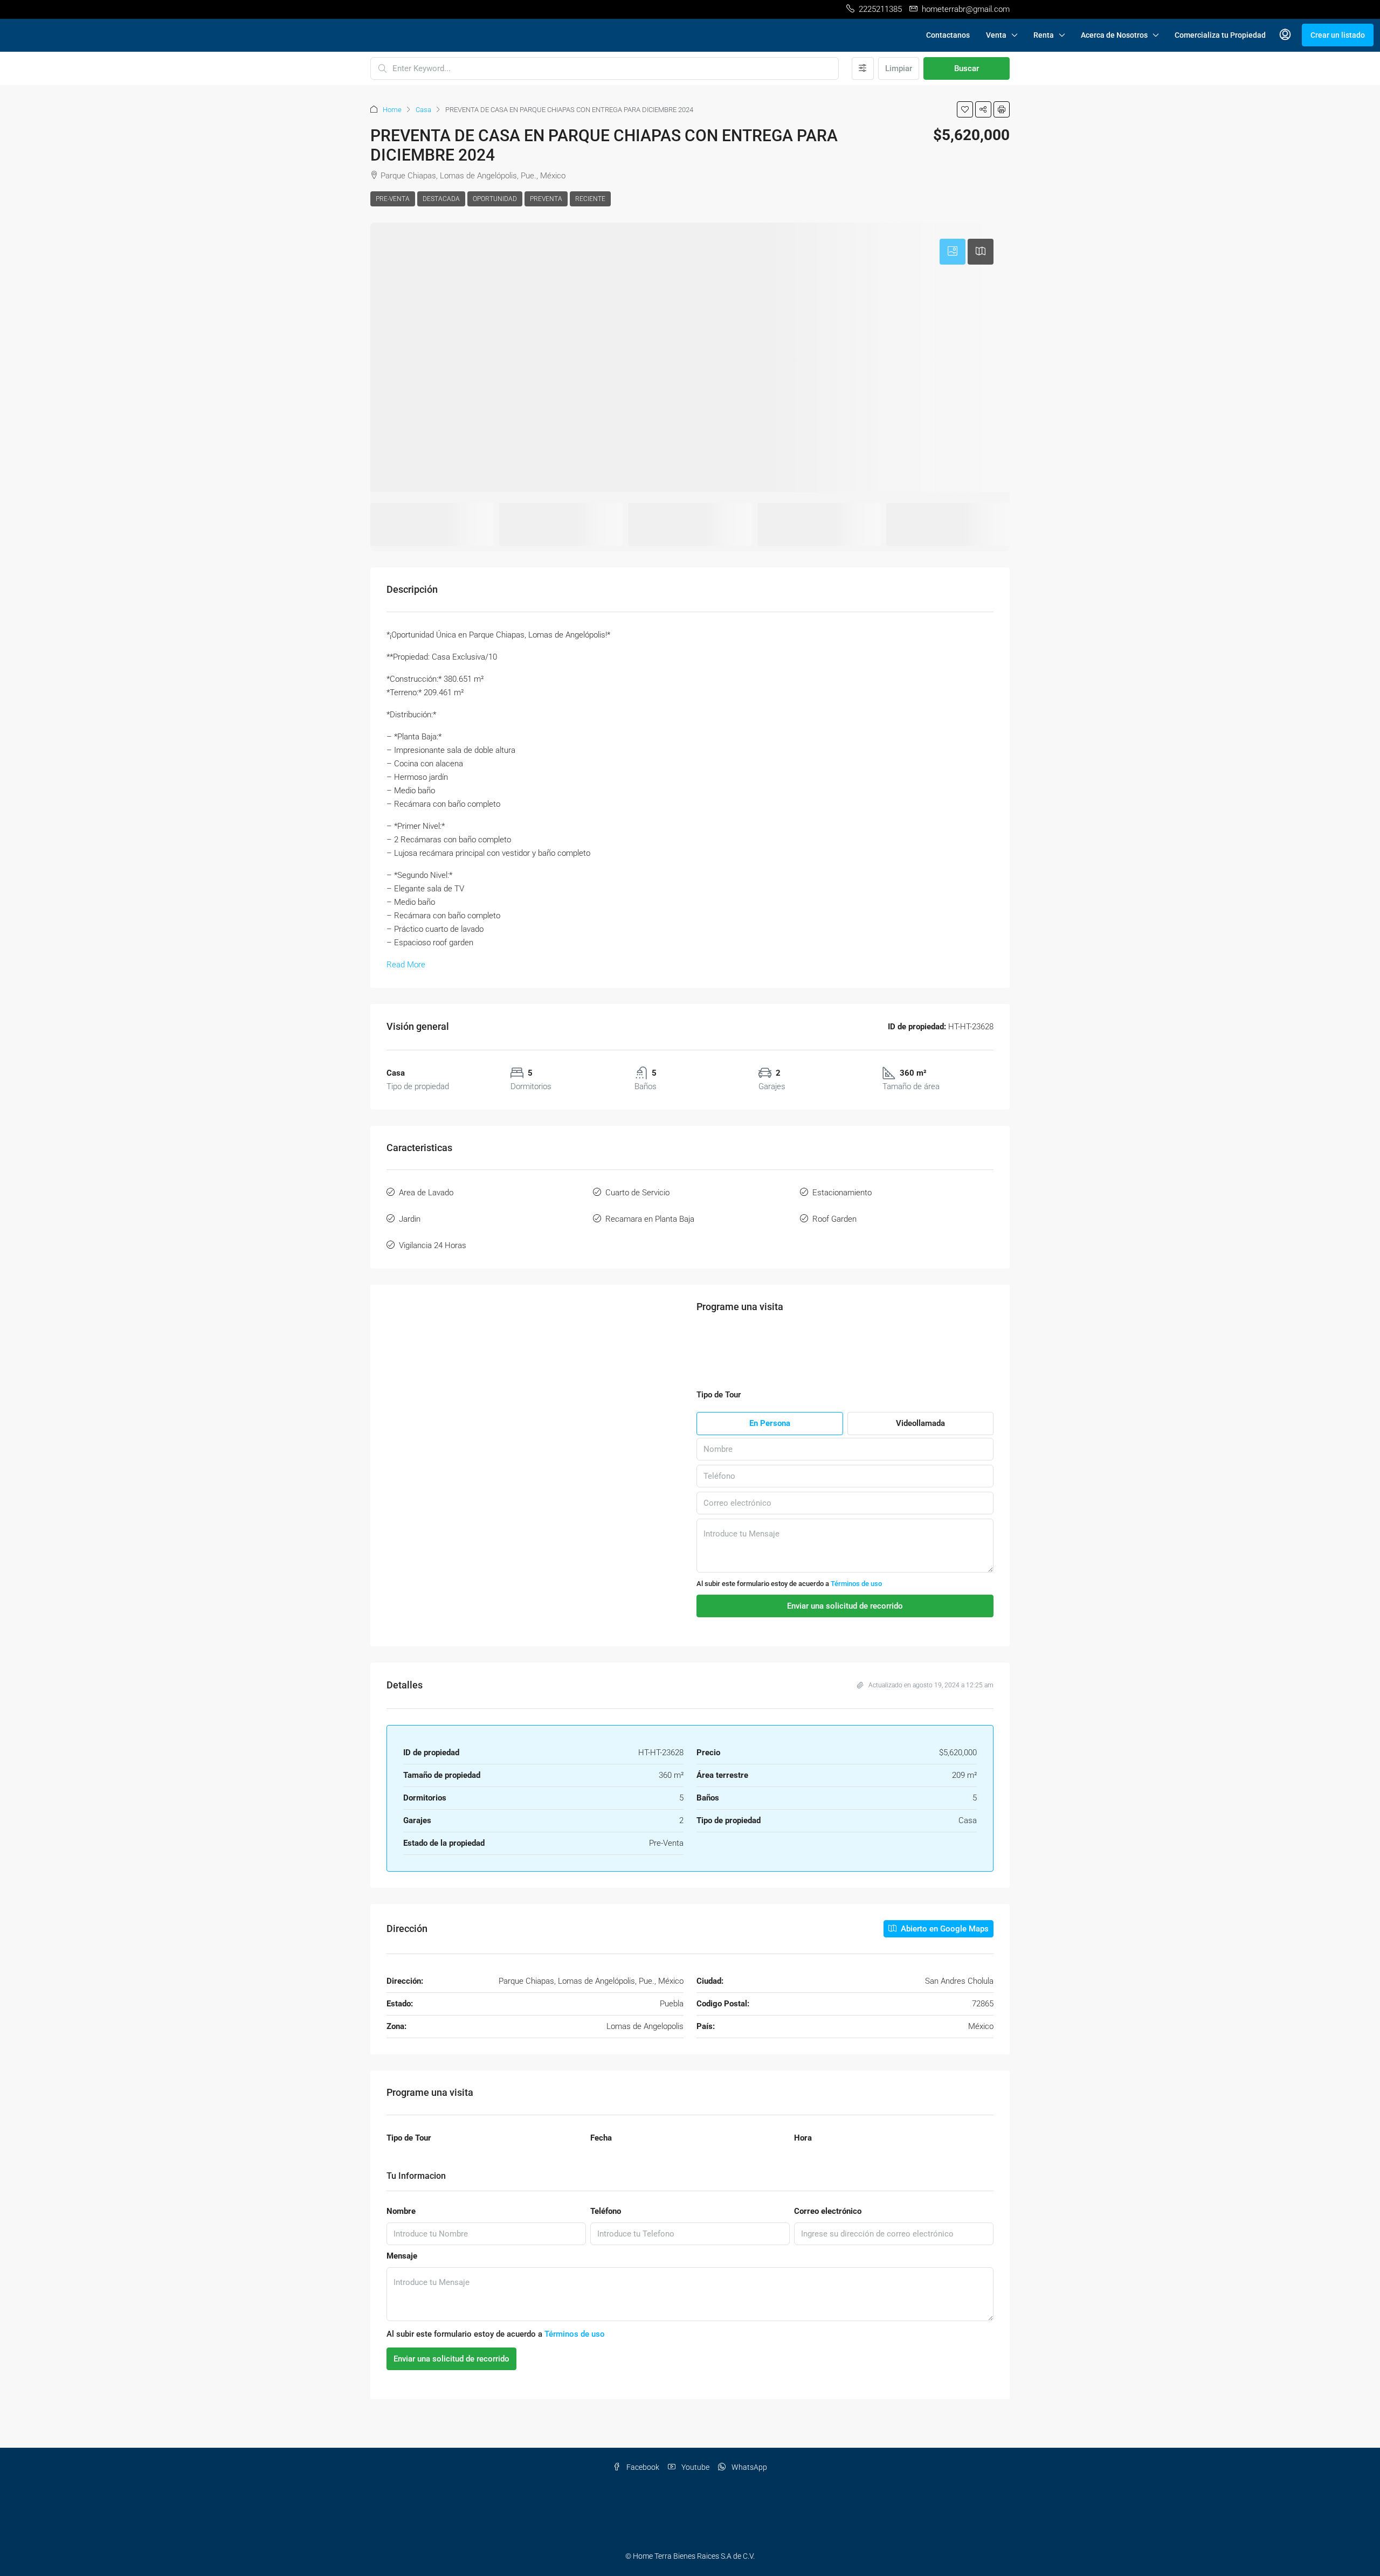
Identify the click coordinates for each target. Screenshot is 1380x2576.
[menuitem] (1285, 35)
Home (392, 110)
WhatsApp (748, 2517)
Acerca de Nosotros (1114, 35)
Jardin (410, 1219)
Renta (1044, 35)
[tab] (953, 252)
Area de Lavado (426, 1193)
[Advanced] (863, 68)
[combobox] (709, 68)
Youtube (695, 2517)
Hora (803, 2165)
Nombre (401, 2261)
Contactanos (948, 35)
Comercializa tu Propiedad (1220, 35)
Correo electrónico (828, 2261)
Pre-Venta (393, 199)
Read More (406, 965)
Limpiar (899, 68)
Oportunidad (495, 199)
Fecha (601, 2165)
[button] (965, 109)
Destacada (441, 199)
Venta (996, 35)
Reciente (590, 199)
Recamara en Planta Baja (650, 1219)
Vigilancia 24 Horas (433, 1245)
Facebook (642, 2517)
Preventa (546, 199)
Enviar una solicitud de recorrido (451, 2408)
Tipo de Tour (409, 2165)
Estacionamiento (842, 1193)
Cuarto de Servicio (637, 1193)
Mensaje (402, 2305)
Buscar (967, 68)
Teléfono (606, 2261)
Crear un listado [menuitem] (1338, 35)
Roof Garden (834, 1219)
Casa (423, 110)
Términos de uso (856, 1611)
